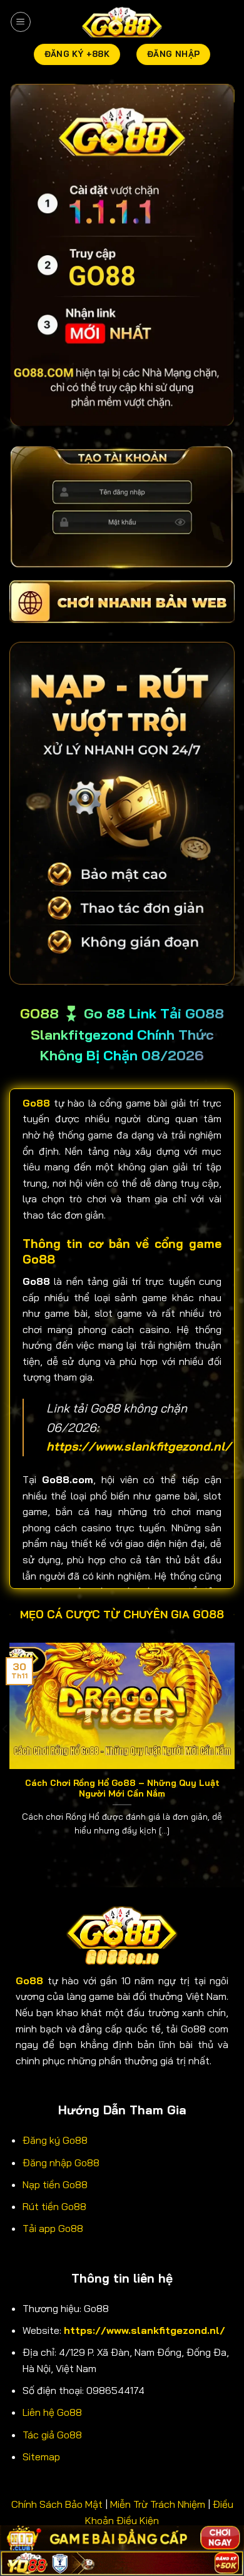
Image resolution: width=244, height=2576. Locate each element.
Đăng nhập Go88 (61, 2163)
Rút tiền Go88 (54, 2206)
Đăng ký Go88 (55, 2140)
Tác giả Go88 (52, 2435)
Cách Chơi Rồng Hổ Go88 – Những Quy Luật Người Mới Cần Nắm (122, 1788)
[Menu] (21, 22)
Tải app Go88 (53, 2228)
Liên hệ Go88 (52, 2412)
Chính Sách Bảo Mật (57, 2504)
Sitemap (41, 2457)
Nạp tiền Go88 (55, 2184)
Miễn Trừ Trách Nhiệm (158, 2504)
